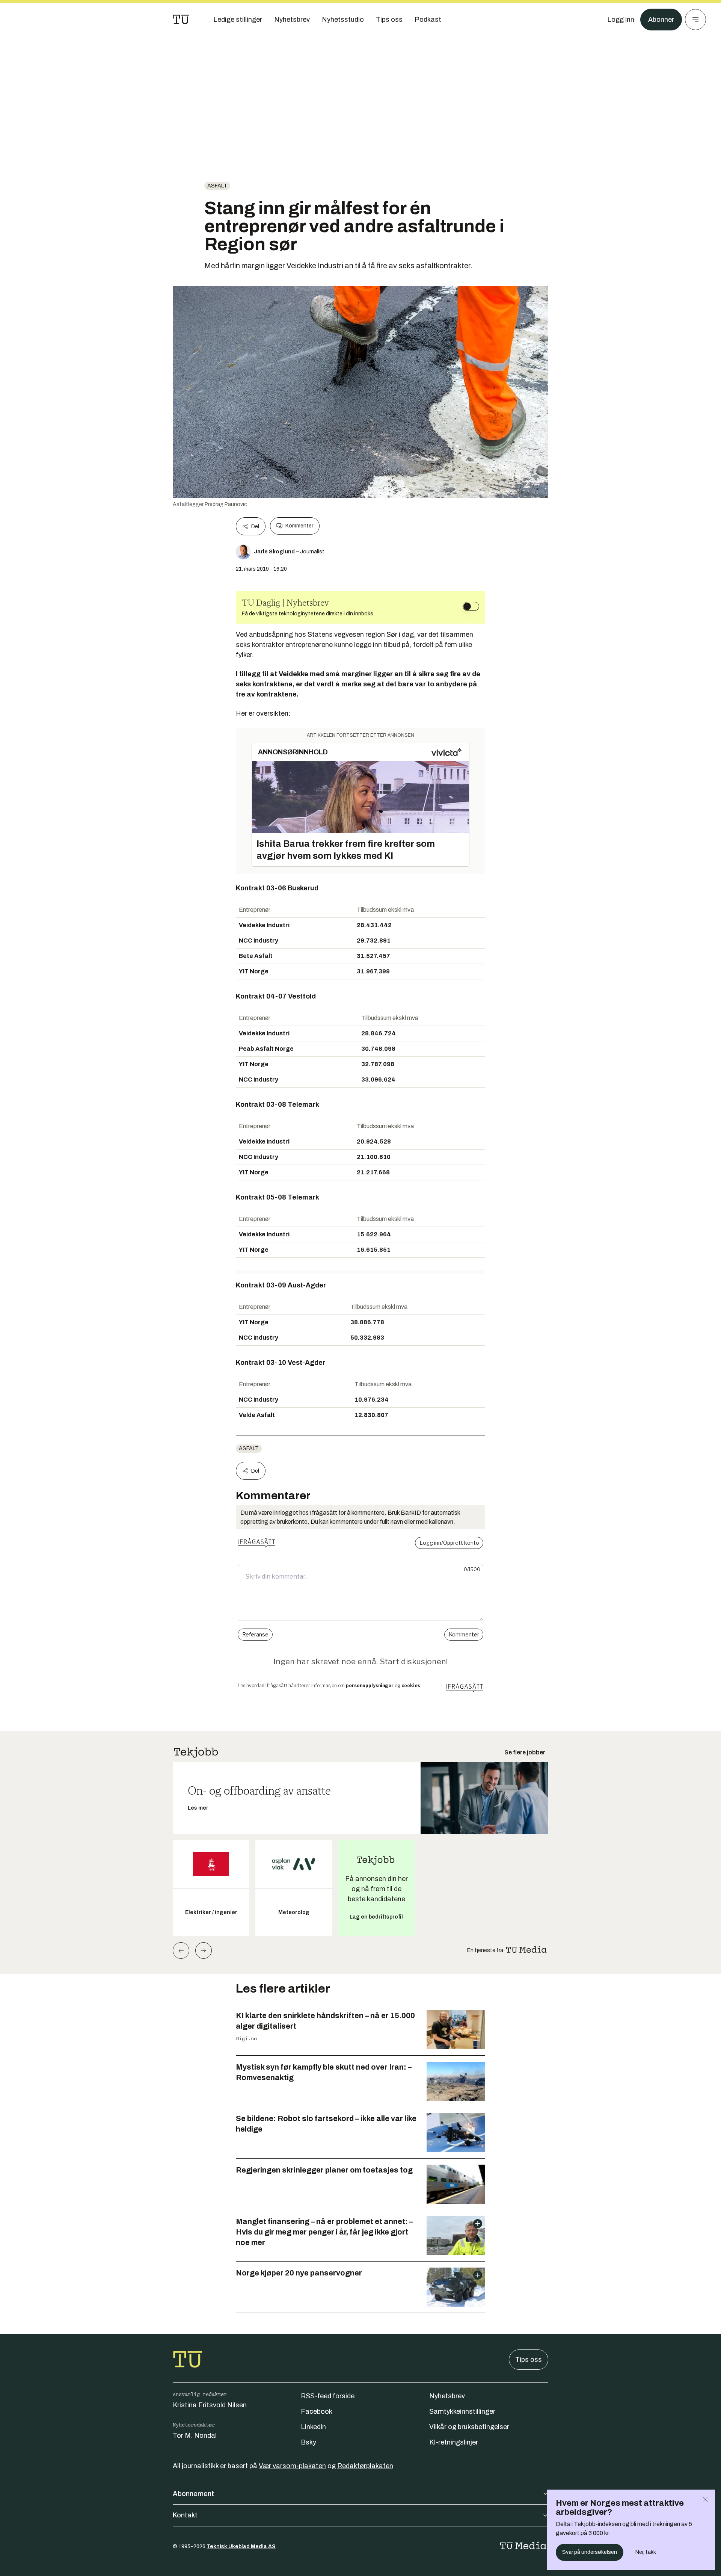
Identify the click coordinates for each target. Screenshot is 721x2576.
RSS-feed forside (328, 2396)
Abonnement (193, 2494)
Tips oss (529, 2360)
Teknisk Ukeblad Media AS (241, 2547)
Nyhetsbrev (447, 2396)
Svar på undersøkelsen (590, 2552)
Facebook (317, 2411)
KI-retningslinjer (454, 2442)
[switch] (471, 606)
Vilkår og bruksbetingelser (469, 2427)
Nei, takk (646, 2552)
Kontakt (185, 2515)
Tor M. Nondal (195, 2435)
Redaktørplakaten (365, 2466)
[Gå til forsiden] (181, 20)
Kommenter (299, 526)
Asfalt (217, 186)
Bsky (308, 2442)
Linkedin (313, 2427)
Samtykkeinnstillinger (462, 2411)
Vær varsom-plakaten (292, 2466)
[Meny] (695, 20)
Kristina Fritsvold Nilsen (210, 2405)
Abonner (661, 20)
